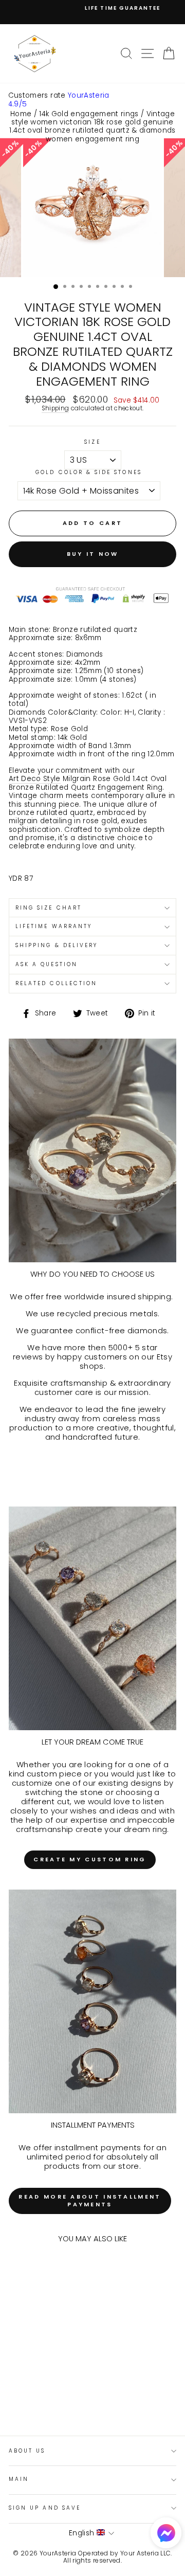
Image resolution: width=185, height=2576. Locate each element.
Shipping (55, 409)
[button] (166, 2534)
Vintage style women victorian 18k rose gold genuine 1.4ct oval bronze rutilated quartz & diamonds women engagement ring (92, 126)
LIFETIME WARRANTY (54, 926)
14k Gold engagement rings (89, 114)
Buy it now (93, 554)
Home (21, 114)
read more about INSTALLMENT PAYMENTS (90, 2201)
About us (27, 2451)
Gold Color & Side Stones (88, 473)
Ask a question (47, 964)
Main (19, 2479)
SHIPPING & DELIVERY (57, 945)
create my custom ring (90, 1859)
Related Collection (56, 983)
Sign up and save (45, 2508)
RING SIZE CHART (49, 908)
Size (92, 442)
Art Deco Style (35, 779)
